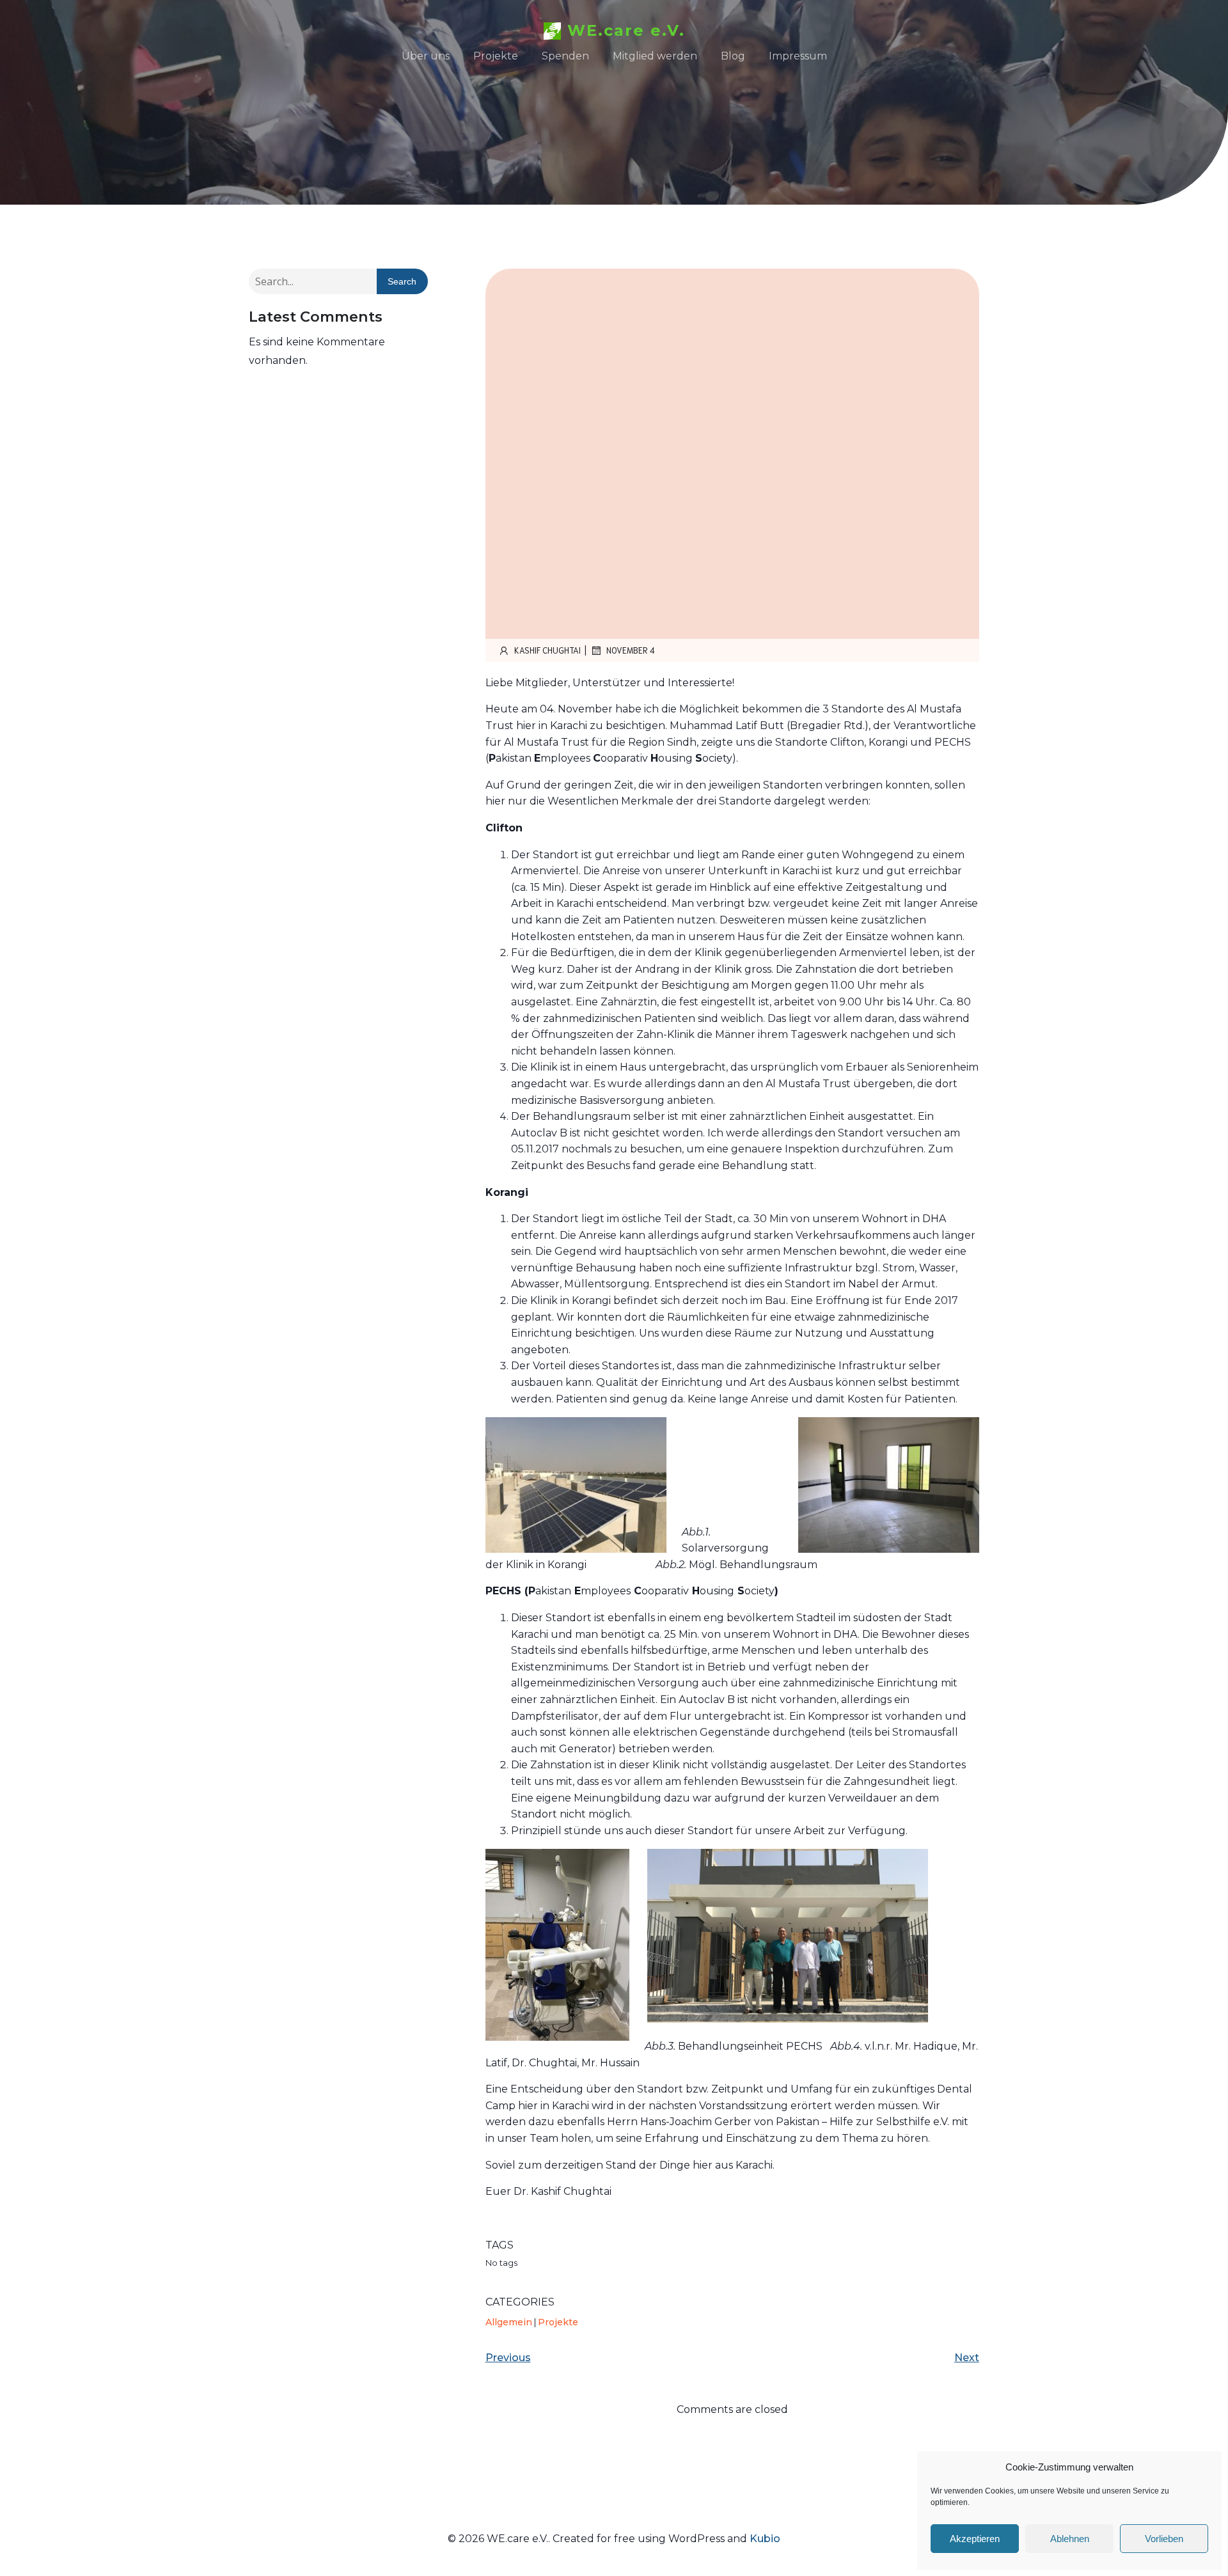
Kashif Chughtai (547, 650)
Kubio (765, 2539)
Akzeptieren (975, 2539)
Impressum (798, 56)
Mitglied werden (655, 56)
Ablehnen (1070, 2539)
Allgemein (509, 2322)
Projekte (496, 56)
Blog (733, 56)
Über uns (426, 56)
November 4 (631, 650)
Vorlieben (1164, 2539)
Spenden (565, 56)
